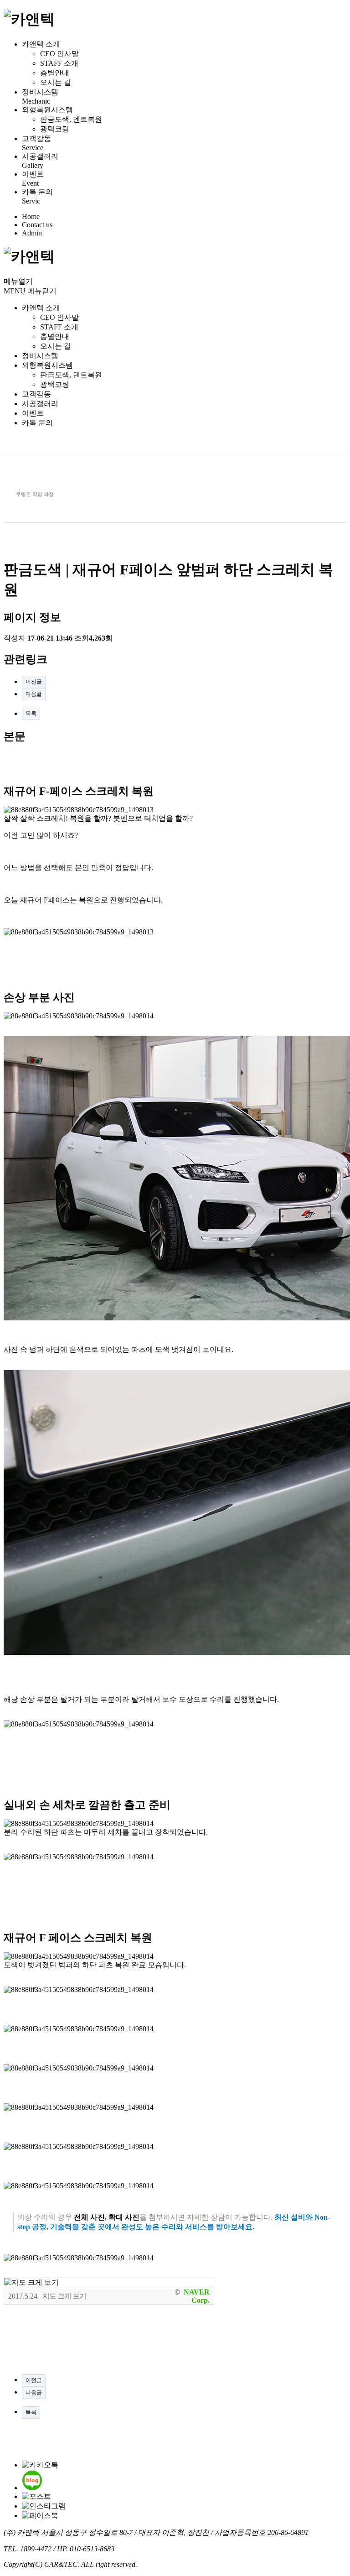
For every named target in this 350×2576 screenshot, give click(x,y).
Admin (32, 233)
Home (31, 216)
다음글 (34, 694)
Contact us (37, 225)
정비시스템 (40, 92)
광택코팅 (55, 129)
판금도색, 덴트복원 (71, 119)
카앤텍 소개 (41, 44)
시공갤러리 (40, 156)
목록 (31, 714)
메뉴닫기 (42, 291)
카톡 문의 (37, 192)
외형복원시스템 (47, 110)
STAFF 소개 (59, 63)
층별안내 (55, 73)
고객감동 (36, 138)
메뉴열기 (18, 281)
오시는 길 (56, 82)
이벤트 (33, 174)
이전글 (34, 682)
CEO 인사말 (59, 54)
